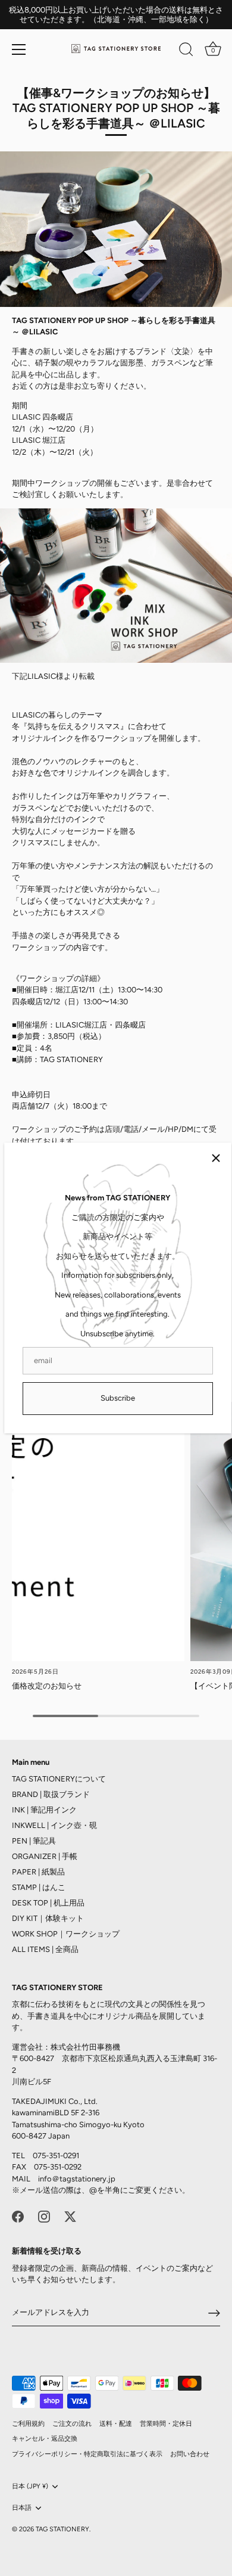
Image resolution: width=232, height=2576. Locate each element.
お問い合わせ (190, 2454)
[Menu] (19, 49)
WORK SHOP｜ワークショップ (66, 1934)
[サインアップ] (214, 2313)
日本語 (22, 2508)
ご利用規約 (28, 2424)
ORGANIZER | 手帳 (45, 1856)
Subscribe (118, 1398)
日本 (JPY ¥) (30, 2486)
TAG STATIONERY (62, 2529)
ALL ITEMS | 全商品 (45, 1949)
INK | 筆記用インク (44, 1810)
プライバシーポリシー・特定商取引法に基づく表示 (87, 2454)
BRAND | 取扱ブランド (51, 1794)
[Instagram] (44, 2216)
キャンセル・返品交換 (45, 2439)
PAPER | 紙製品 (38, 1872)
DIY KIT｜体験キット (48, 1918)
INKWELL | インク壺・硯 (54, 1825)
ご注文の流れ (72, 2424)
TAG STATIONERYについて (59, 1779)
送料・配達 (116, 2424)
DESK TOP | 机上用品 (48, 1903)
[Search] (186, 51)
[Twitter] (70, 2216)
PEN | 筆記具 (34, 1841)
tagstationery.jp (87, 2179)
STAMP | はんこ (39, 1887)
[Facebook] (18, 2216)
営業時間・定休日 (166, 2424)
